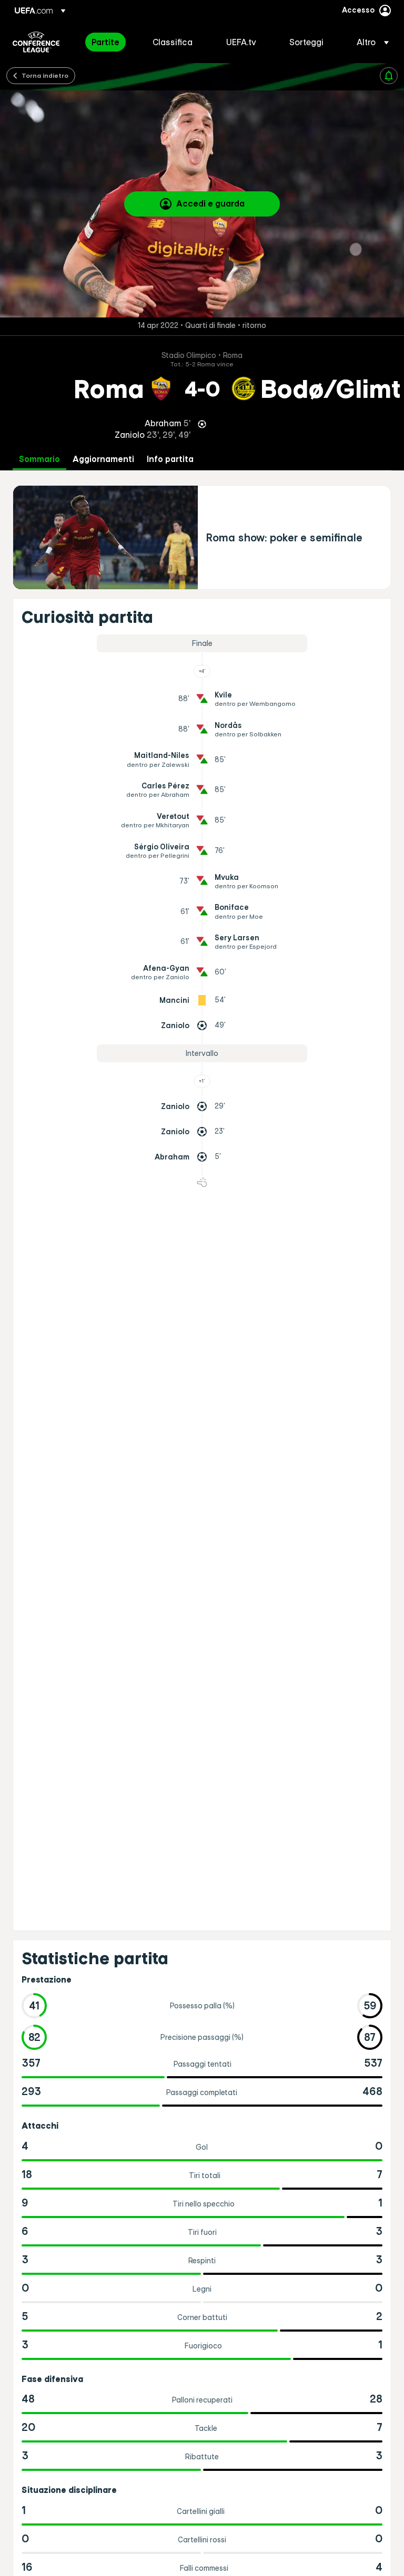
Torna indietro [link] (45, 75)
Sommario (39, 459)
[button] (370, 42)
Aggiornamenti (103, 459)
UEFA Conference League (36, 42)
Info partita (170, 459)
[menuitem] (109, 42)
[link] (105, 42)
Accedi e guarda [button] (210, 203)
